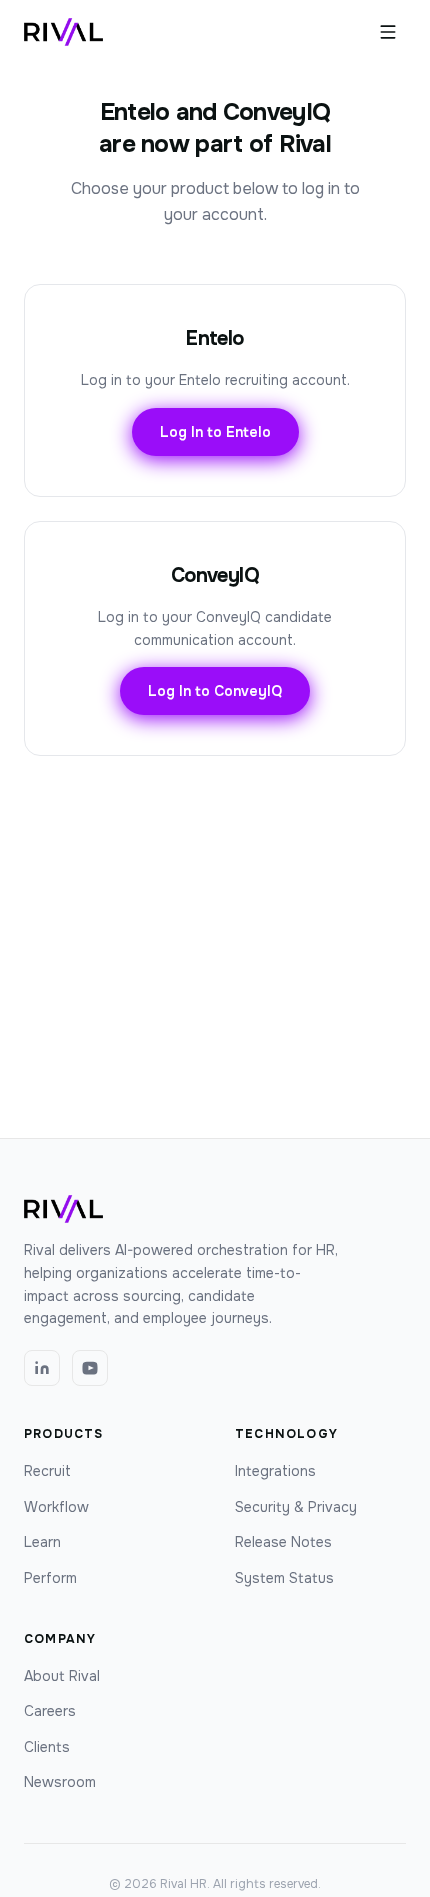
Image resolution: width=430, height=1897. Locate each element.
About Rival (62, 1676)
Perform (50, 1578)
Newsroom (60, 1782)
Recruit (47, 1471)
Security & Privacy (296, 1507)
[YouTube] (90, 1368)
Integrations (275, 1471)
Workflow (56, 1507)
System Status (284, 1578)
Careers (50, 1711)
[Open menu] (388, 32)
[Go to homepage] (63, 32)
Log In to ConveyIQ (215, 691)
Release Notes (283, 1542)
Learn (42, 1542)
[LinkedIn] (42, 1368)
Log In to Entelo (215, 432)
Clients (47, 1747)
